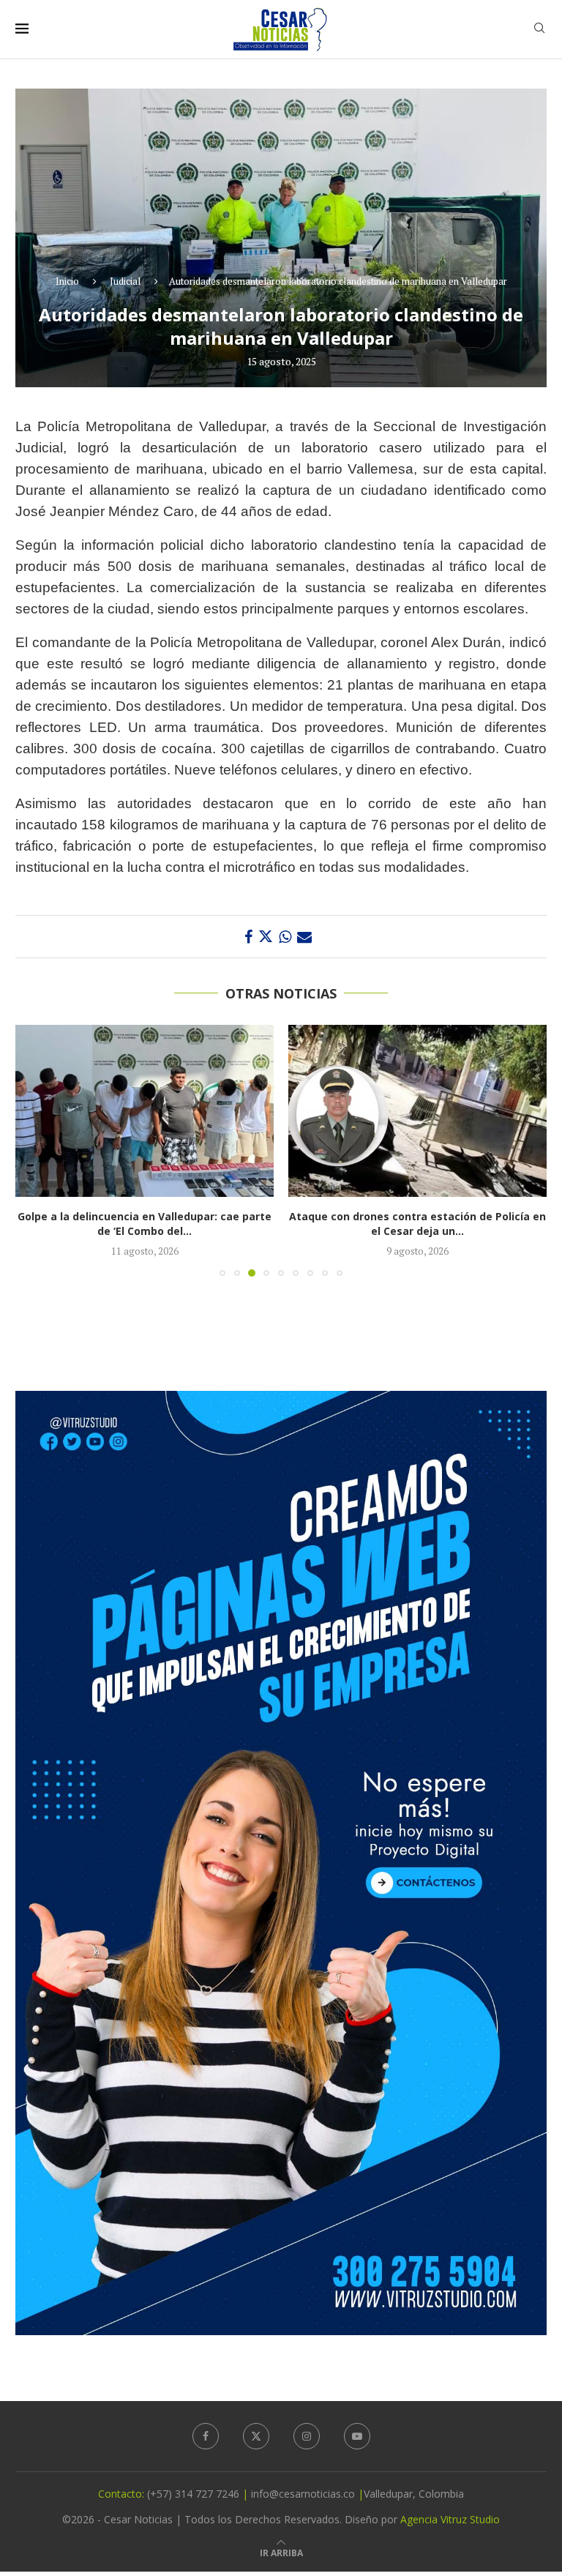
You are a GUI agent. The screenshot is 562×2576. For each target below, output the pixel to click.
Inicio (67, 281)
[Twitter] (256, 2436)
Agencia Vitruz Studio (450, 2519)
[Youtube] (357, 2436)
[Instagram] (307, 2436)
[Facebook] (206, 2436)
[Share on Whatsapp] (285, 937)
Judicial (125, 281)
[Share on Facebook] (248, 937)
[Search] (539, 30)
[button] (35, 1150)
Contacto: (123, 2494)
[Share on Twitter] (266, 937)
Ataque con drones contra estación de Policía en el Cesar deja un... (417, 1224)
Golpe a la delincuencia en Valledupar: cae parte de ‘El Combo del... (145, 1224)
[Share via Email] (304, 937)
